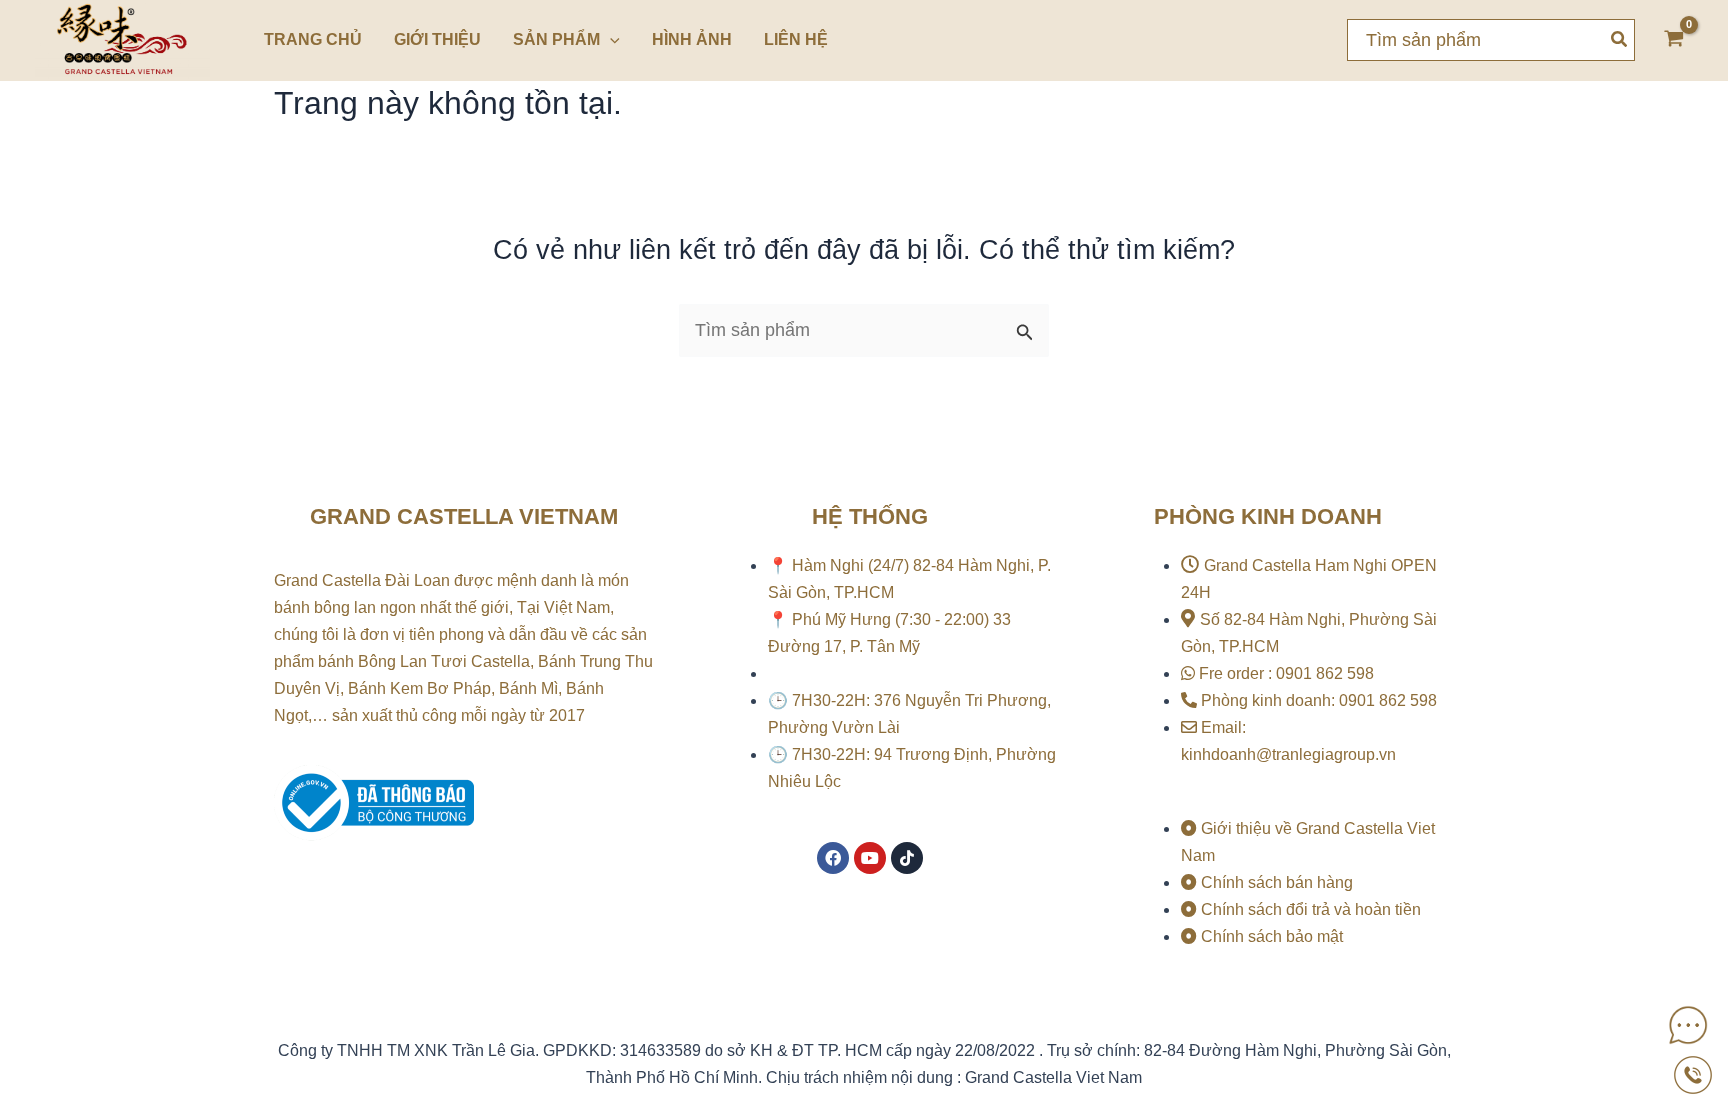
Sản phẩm (556, 39)
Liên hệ (796, 39)
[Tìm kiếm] (1620, 40)
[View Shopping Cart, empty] (1674, 40)
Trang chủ (313, 39)
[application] (610, 40)
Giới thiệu (437, 39)
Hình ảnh (692, 39)
